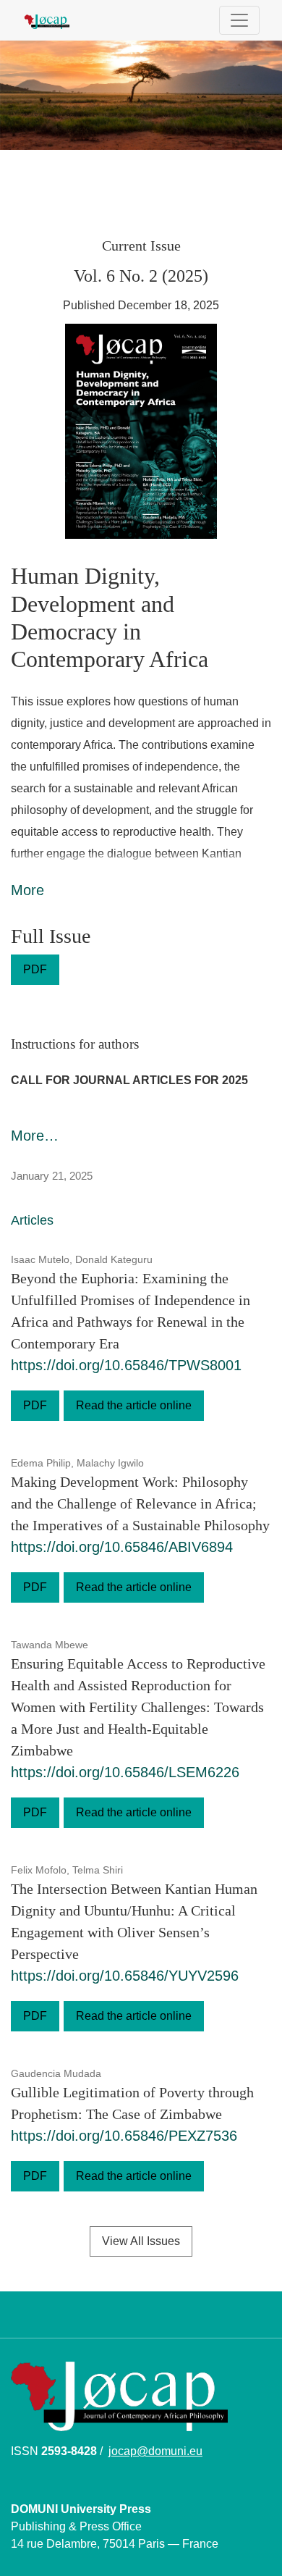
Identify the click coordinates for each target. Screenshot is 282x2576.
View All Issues (141, 2241)
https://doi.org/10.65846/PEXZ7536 (124, 2136)
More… (35, 1136)
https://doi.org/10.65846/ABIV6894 (122, 1547)
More (27, 890)
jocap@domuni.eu (155, 2451)
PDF (35, 969)
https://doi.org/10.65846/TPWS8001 (126, 1365)
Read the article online (134, 1405)
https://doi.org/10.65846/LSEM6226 (125, 1772)
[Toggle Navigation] (239, 20)
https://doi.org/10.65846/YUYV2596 (125, 1976)
